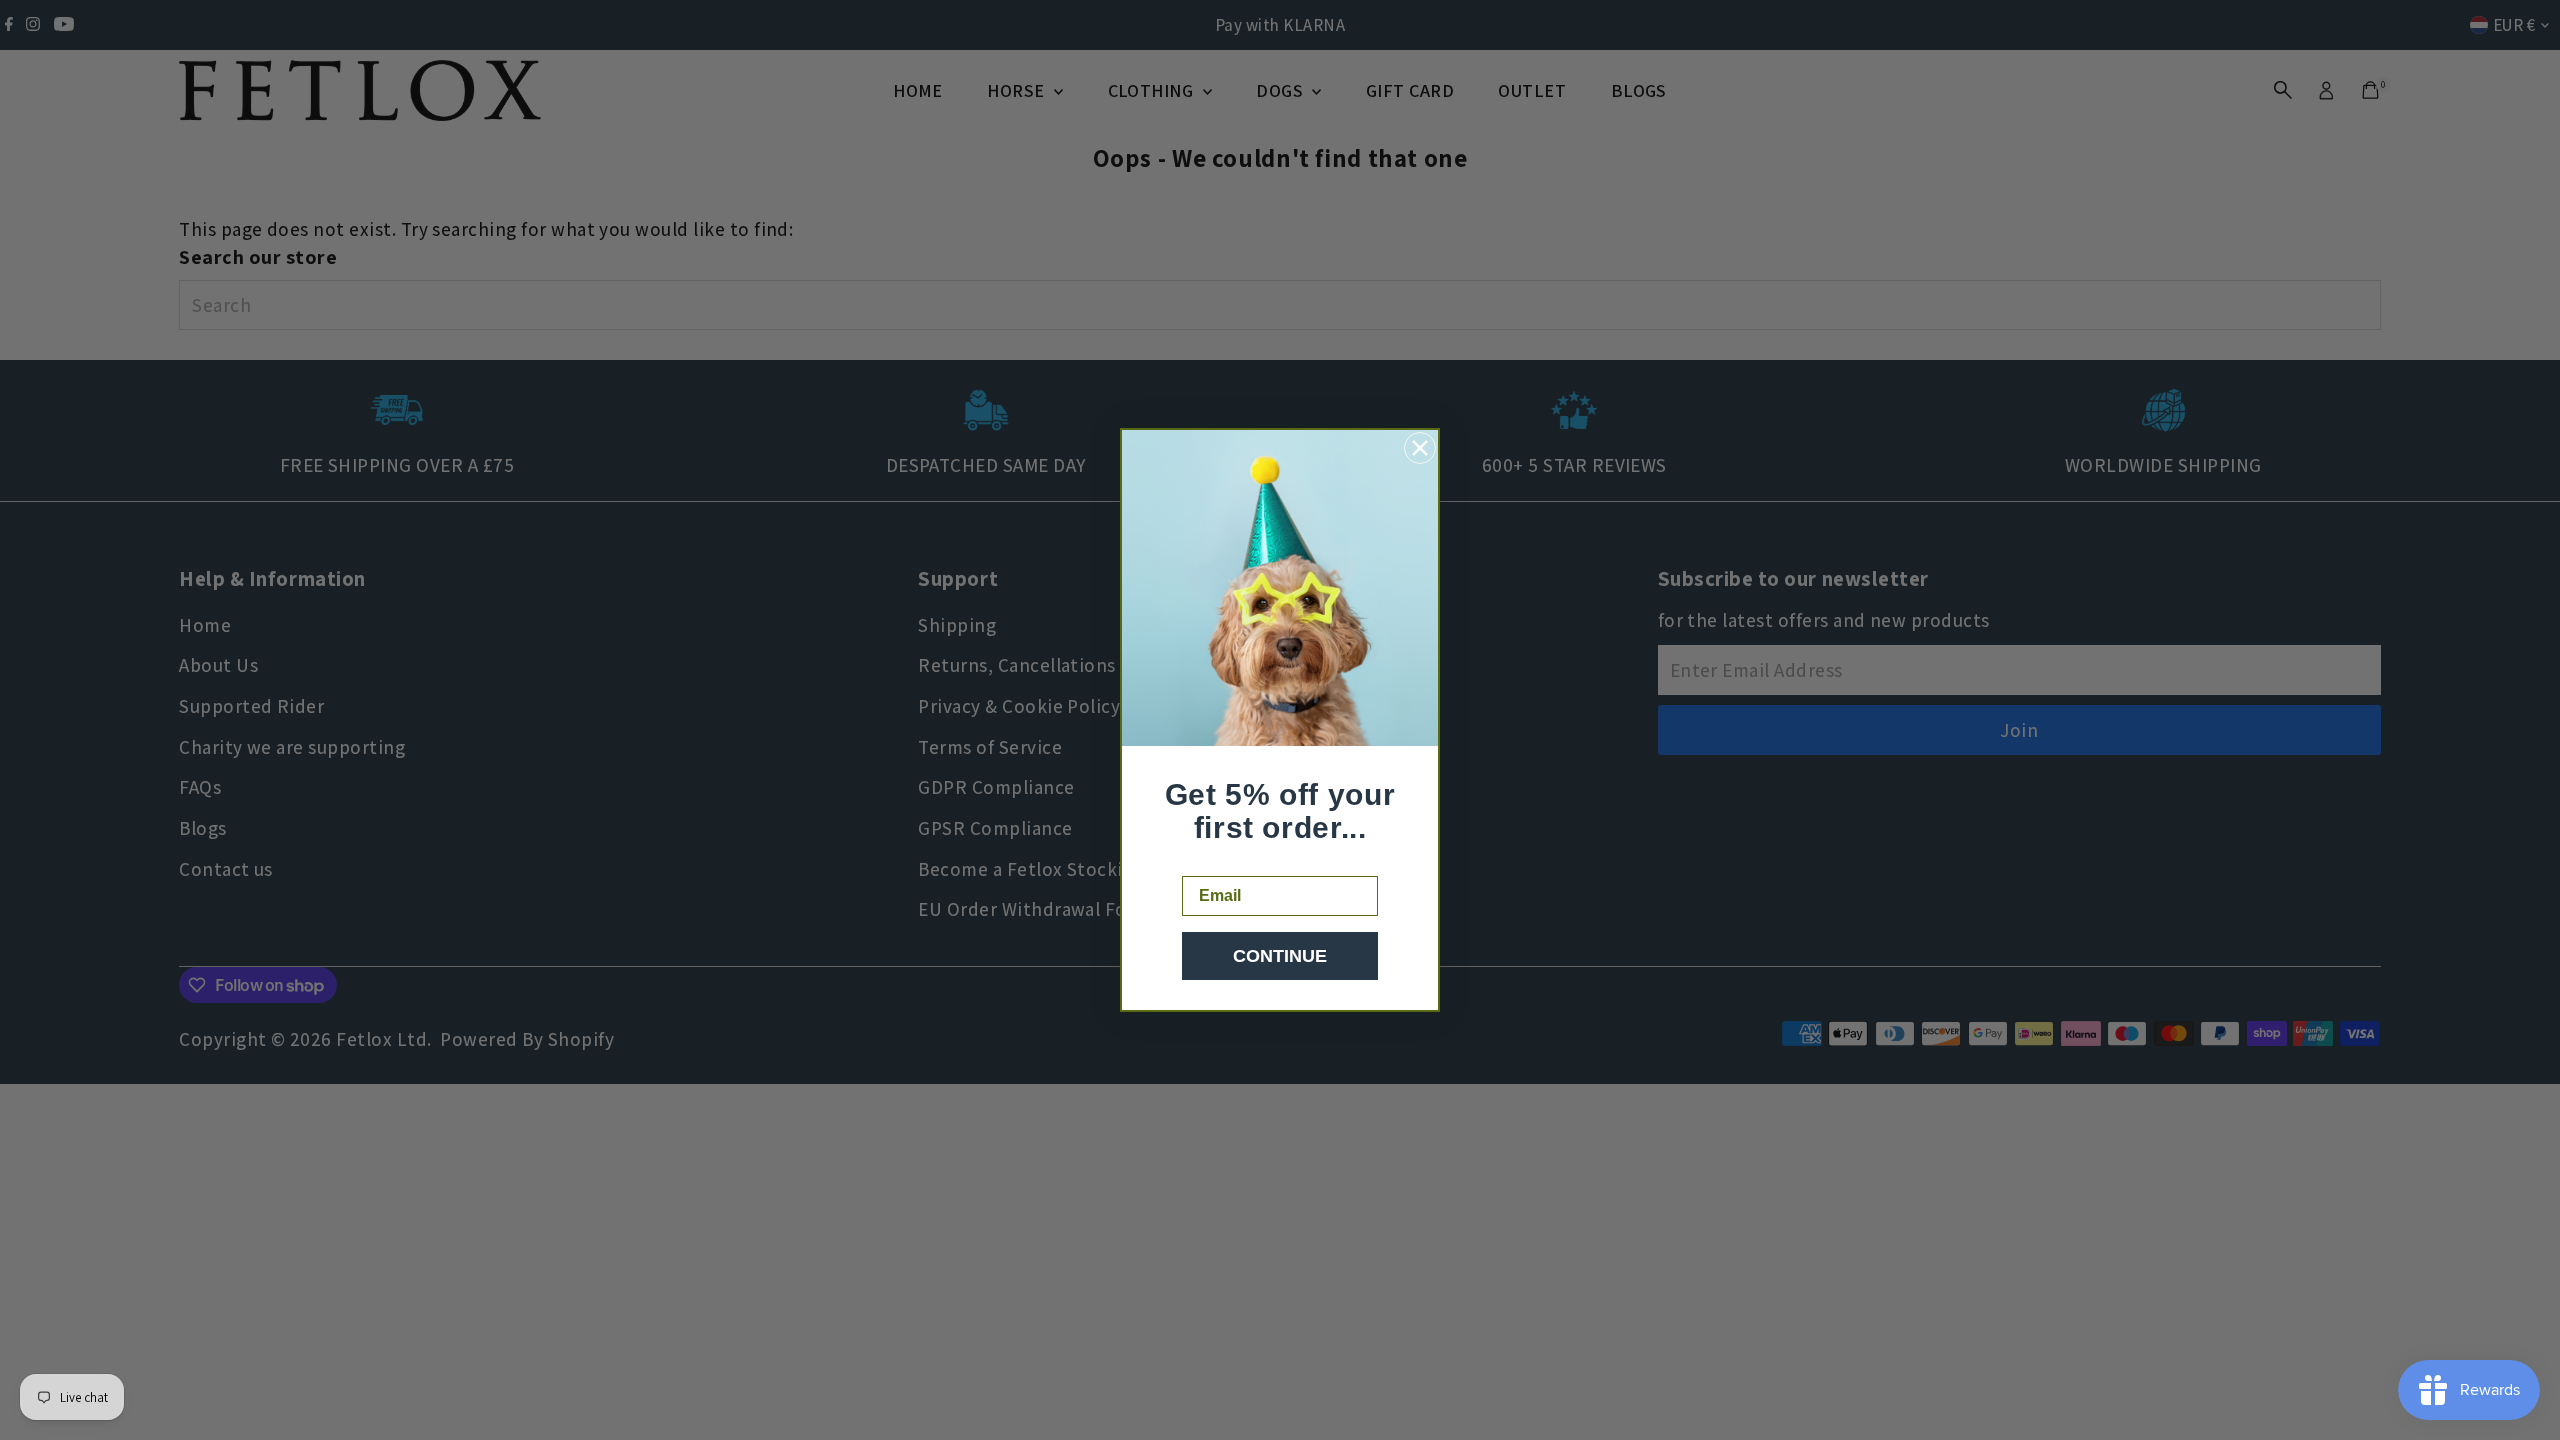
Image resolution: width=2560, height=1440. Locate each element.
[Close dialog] (1420, 448)
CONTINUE (1280, 956)
